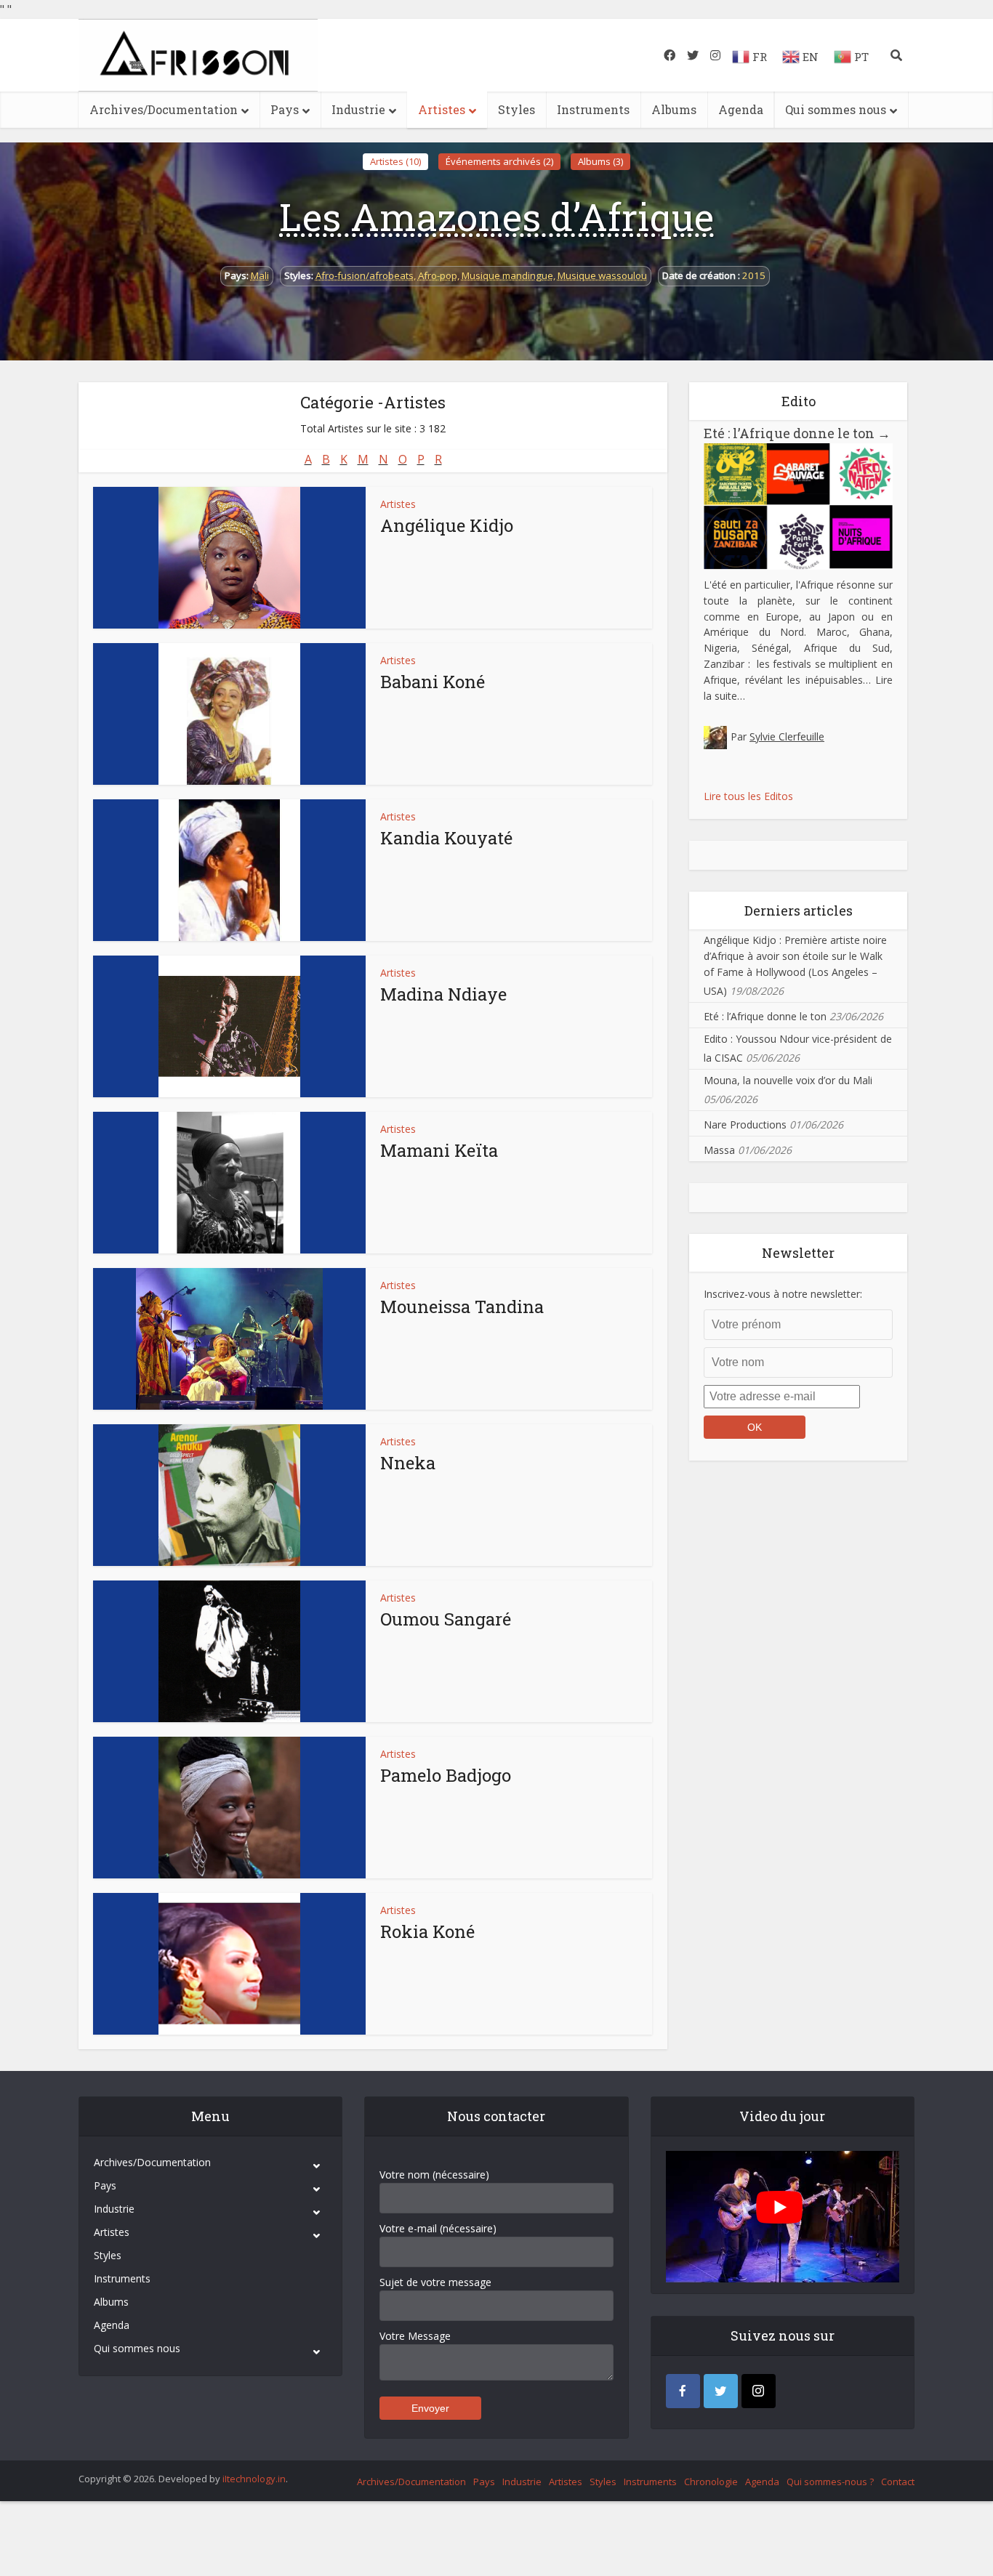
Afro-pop (438, 275)
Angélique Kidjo (447, 525)
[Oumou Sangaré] (229, 1651)
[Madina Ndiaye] (229, 1026)
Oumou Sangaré (446, 1619)
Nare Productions (745, 1125)
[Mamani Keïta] (229, 1183)
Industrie (358, 109)
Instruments (593, 109)
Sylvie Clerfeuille (787, 736)
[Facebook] (683, 2391)
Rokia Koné (427, 1931)
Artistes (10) (395, 161)
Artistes (442, 109)
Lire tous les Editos (748, 796)
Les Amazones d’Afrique (496, 217)
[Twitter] (721, 2391)
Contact (898, 2482)
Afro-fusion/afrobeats (365, 275)
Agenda (741, 109)
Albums (674, 109)
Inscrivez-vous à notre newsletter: (783, 1294)
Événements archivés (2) (499, 161)
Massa (719, 1150)
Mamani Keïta (439, 1150)
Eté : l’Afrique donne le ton (797, 433)
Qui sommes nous (836, 109)
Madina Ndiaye (443, 994)
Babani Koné (433, 682)
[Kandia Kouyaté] (229, 870)
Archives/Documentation (164, 109)
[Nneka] (229, 1495)
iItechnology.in (254, 2479)
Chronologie (711, 2482)
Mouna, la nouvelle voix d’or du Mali (788, 1080)
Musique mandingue (507, 275)
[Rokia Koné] (229, 1964)
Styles (516, 109)
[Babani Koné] (229, 714)
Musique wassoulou (602, 275)
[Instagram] (759, 2391)
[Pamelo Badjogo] (229, 1808)
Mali (260, 275)
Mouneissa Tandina (462, 1307)
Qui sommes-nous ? (830, 2482)
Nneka (408, 1463)
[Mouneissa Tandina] (229, 1339)
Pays (285, 109)
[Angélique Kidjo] (229, 558)
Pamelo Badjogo (446, 1775)
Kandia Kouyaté (446, 838)
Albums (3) (600, 161)
